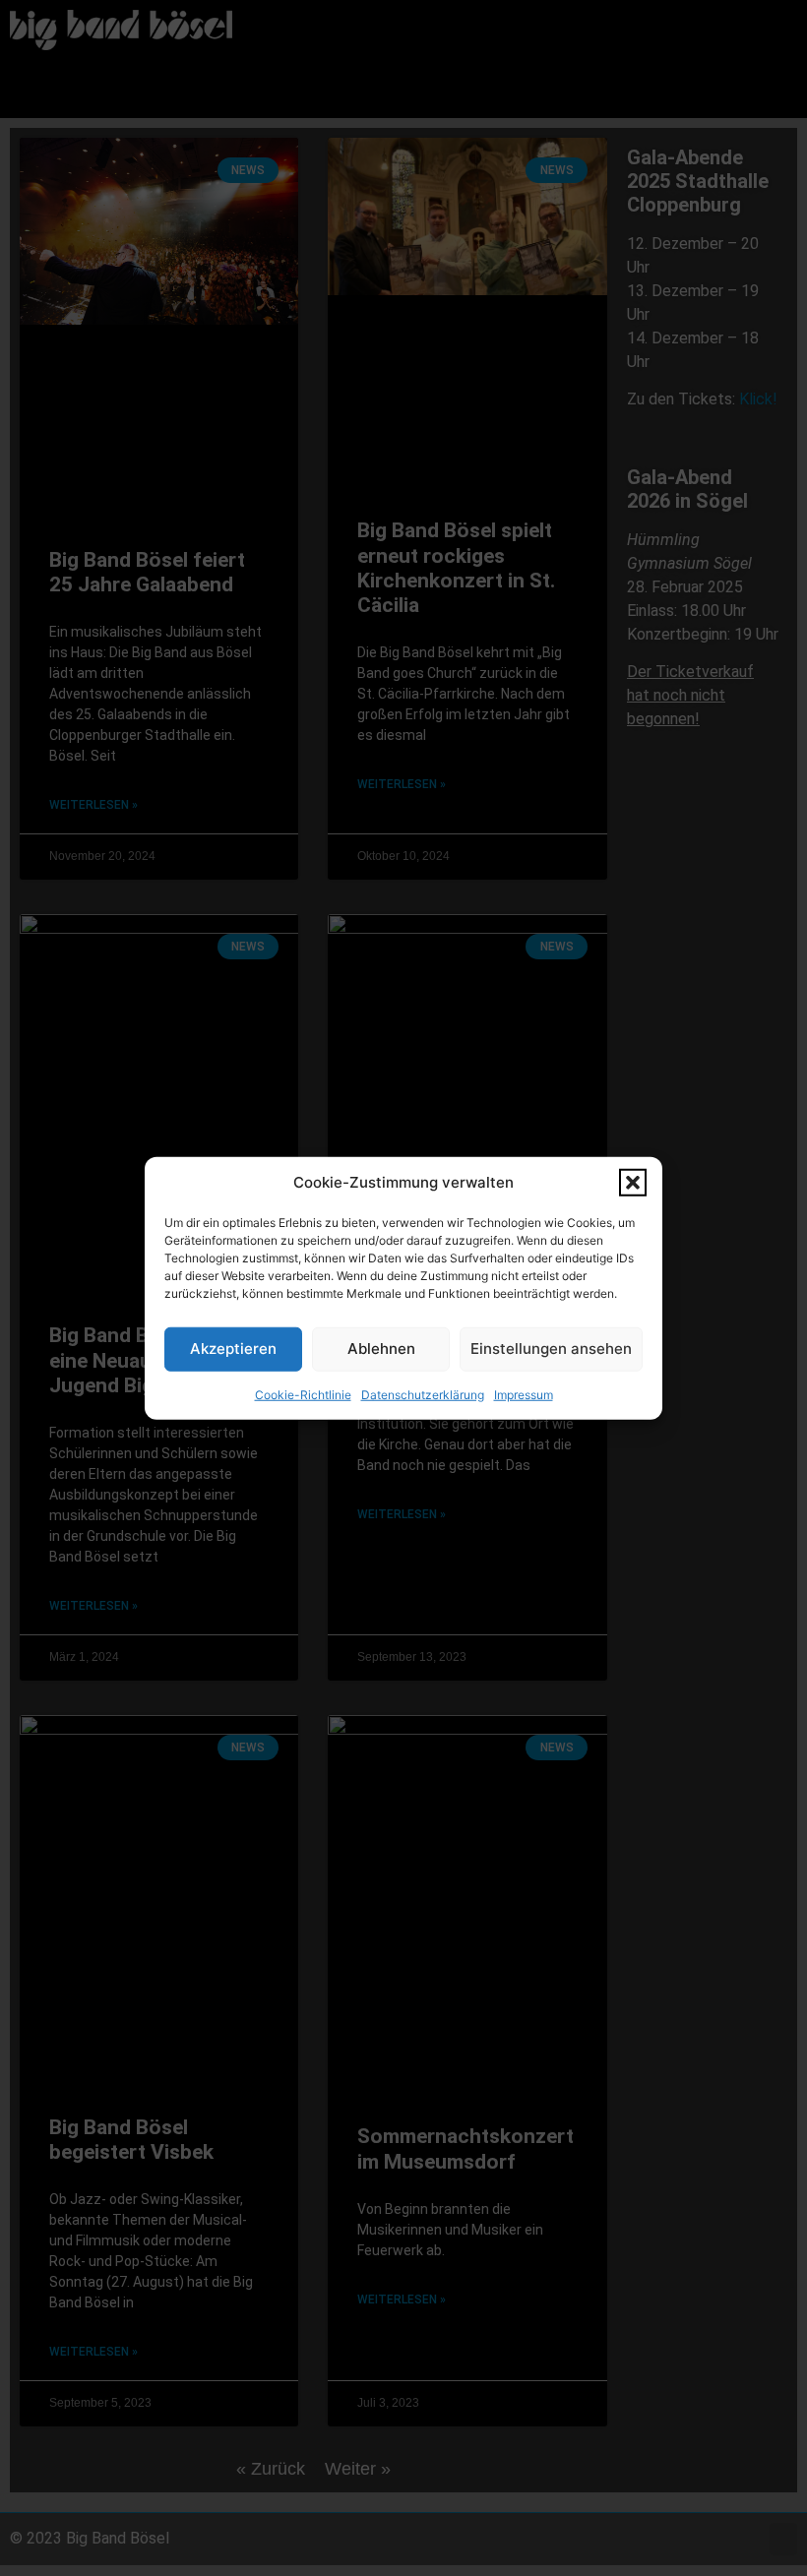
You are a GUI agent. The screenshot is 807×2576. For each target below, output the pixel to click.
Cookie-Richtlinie (303, 1394)
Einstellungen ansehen (551, 1349)
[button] (633, 1183)
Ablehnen (381, 1349)
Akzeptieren (233, 1349)
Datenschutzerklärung (423, 1394)
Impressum (524, 1394)
